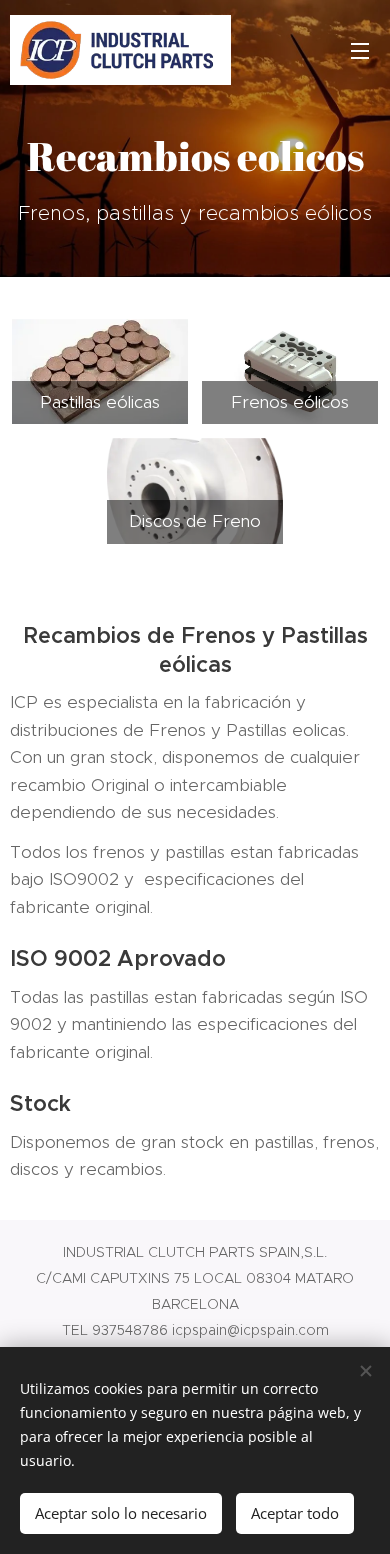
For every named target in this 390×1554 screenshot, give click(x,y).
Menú (360, 50)
